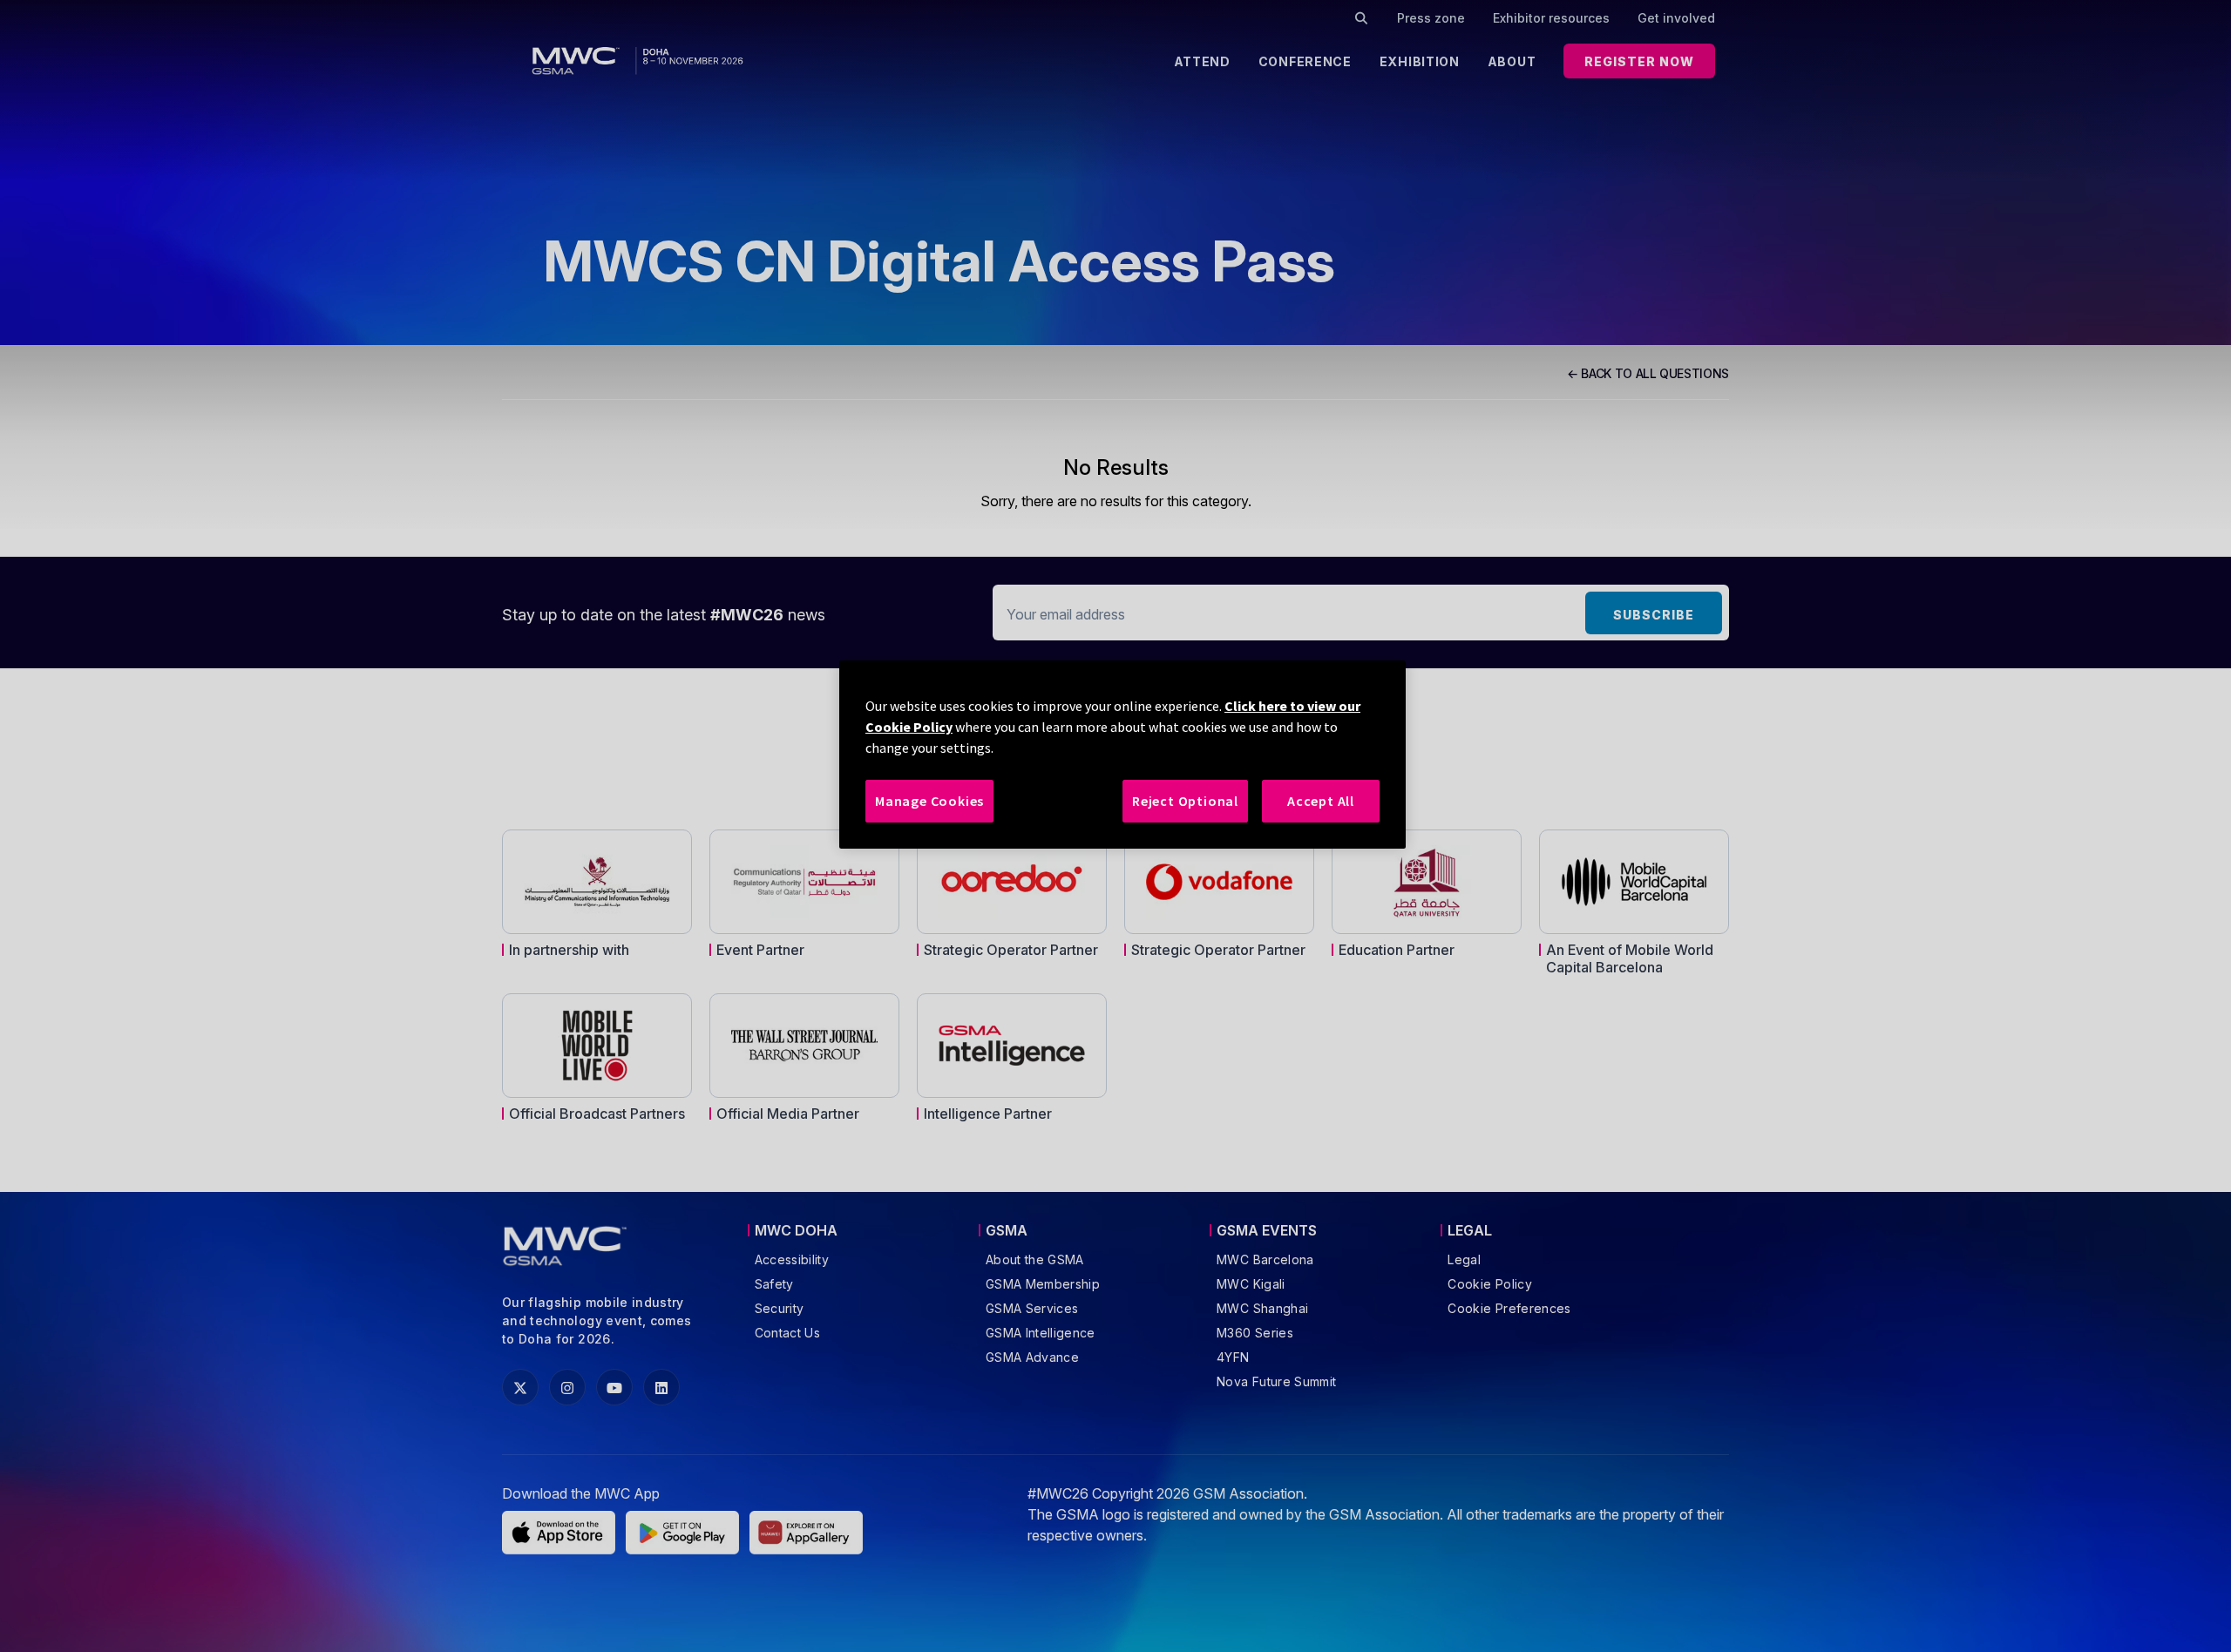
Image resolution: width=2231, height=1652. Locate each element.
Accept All (1321, 801)
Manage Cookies (929, 801)
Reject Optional (1185, 801)
